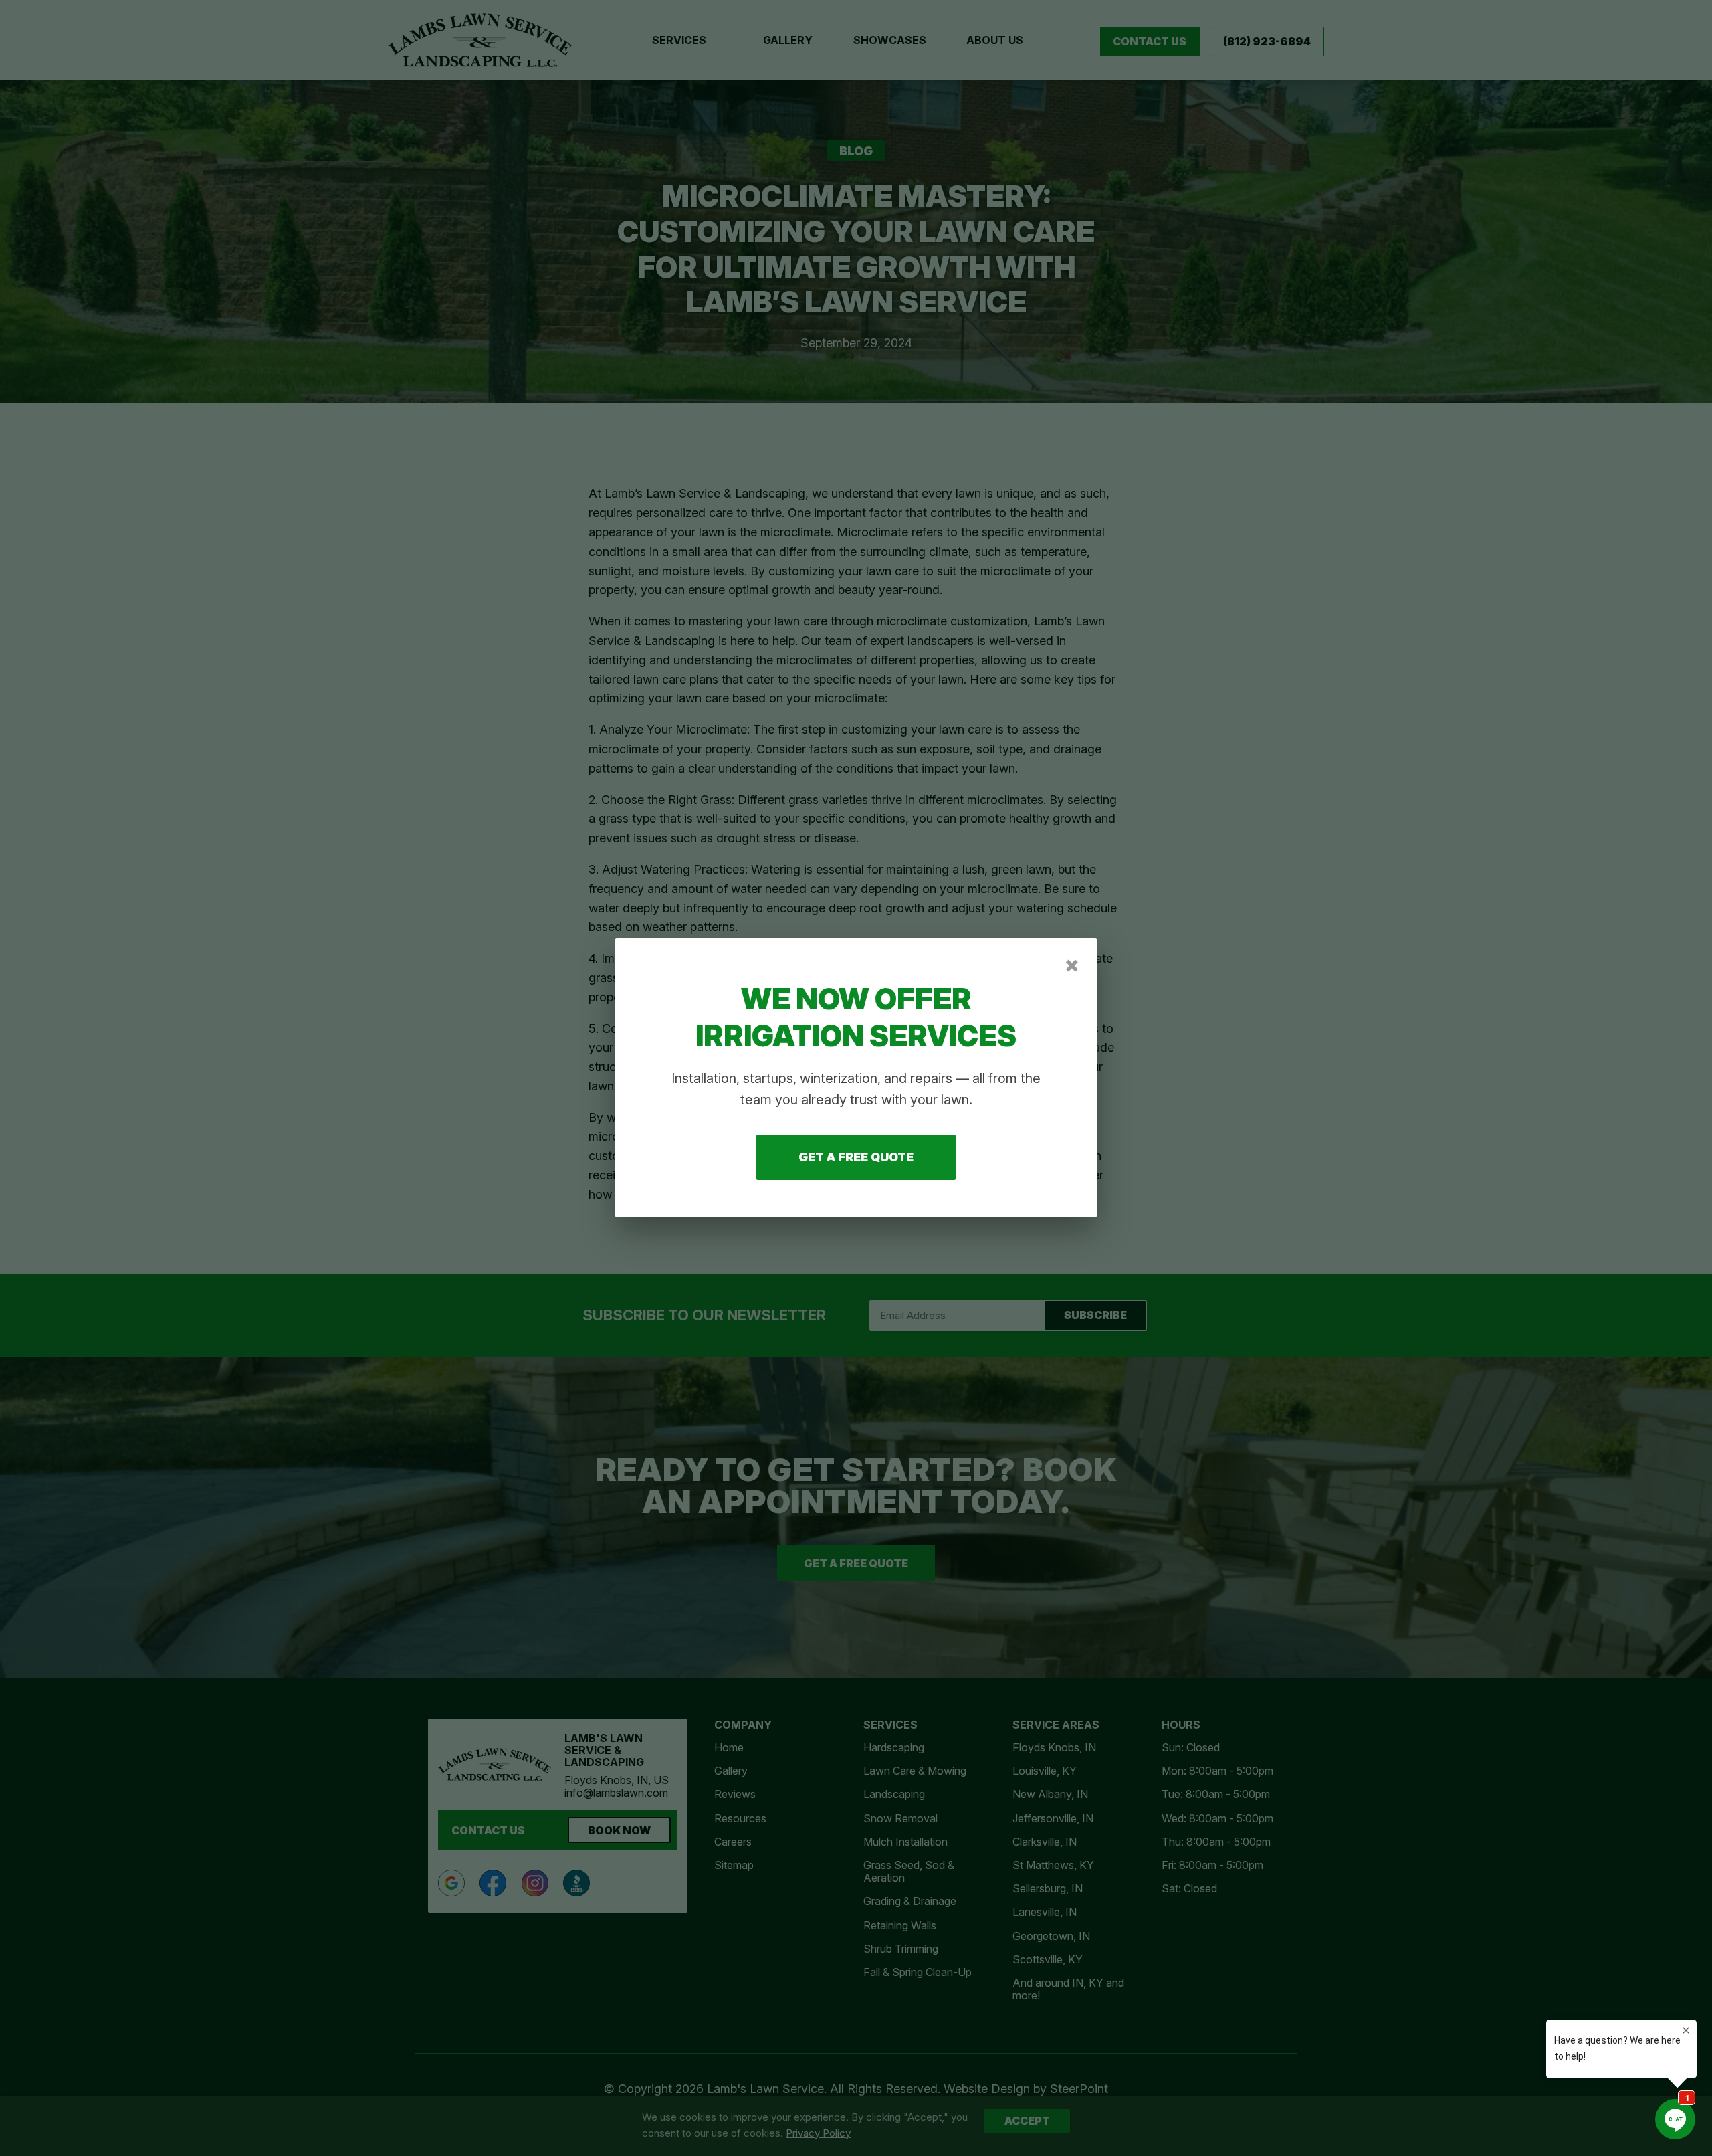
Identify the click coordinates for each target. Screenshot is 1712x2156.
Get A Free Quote (856, 1158)
